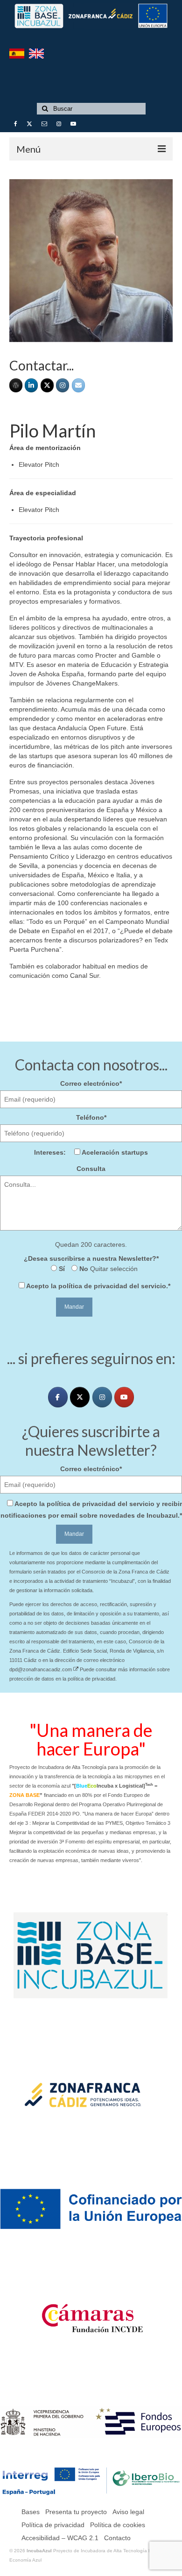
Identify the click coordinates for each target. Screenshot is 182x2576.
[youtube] (124, 1397)
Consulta (91, 1169)
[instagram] (102, 1397)
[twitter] (80, 1397)
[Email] (78, 385)
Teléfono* (91, 1117)
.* (98, 1286)
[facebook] (58, 1397)
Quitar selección (113, 1269)
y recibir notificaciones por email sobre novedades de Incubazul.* (91, 1510)
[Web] (16, 385)
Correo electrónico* (91, 1083)
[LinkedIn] (31, 385)
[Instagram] (63, 385)
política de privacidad (93, 1286)
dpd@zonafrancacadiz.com (41, 1669)
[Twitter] (47, 385)
